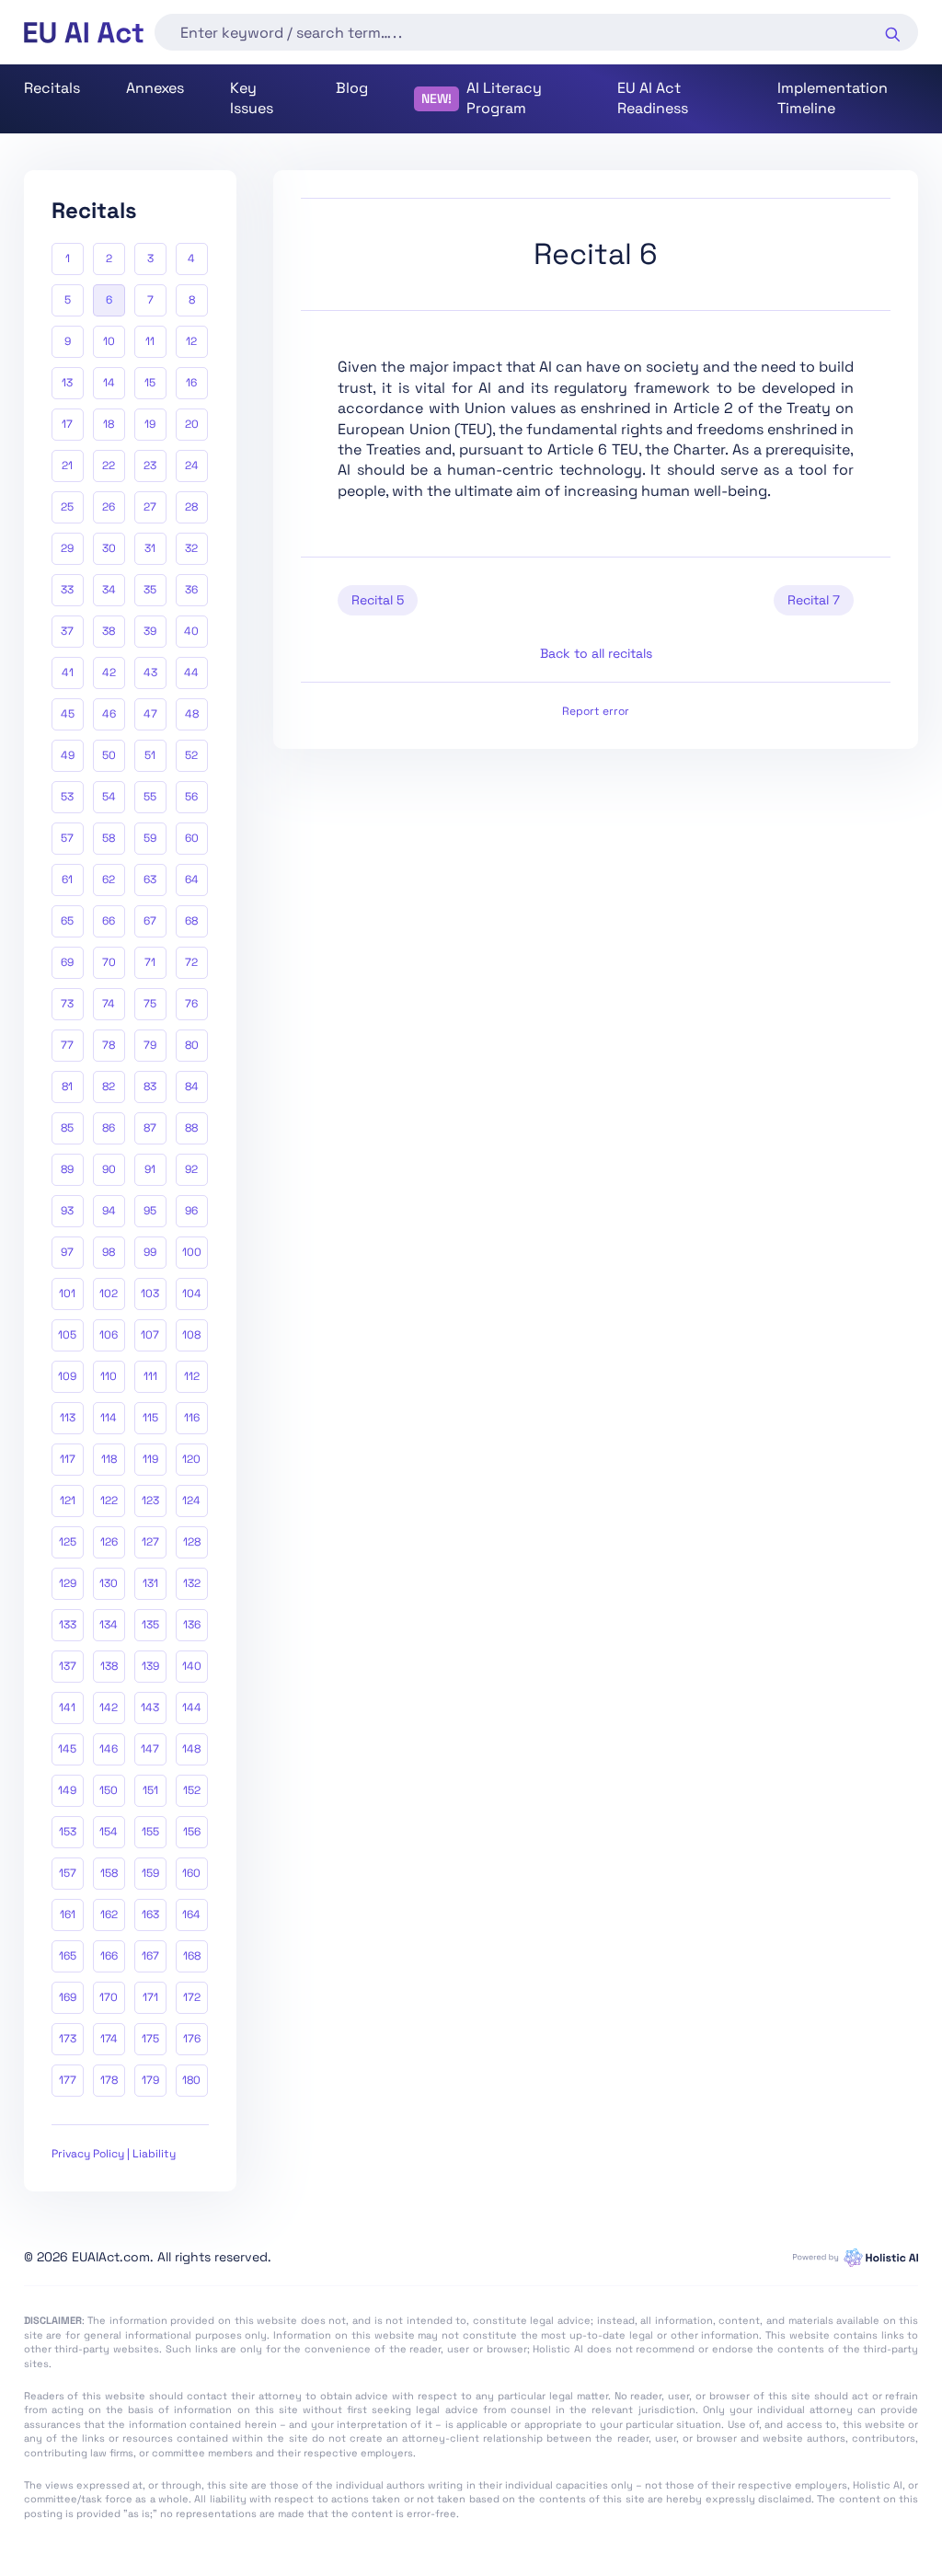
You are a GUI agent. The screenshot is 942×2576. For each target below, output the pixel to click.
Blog (352, 88)
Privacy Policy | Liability (114, 2154)
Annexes (155, 88)
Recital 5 (378, 600)
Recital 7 (814, 600)
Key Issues (252, 98)
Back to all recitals (596, 653)
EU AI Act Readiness (653, 98)
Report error (596, 711)
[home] (84, 33)
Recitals (52, 88)
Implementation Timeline (833, 98)
